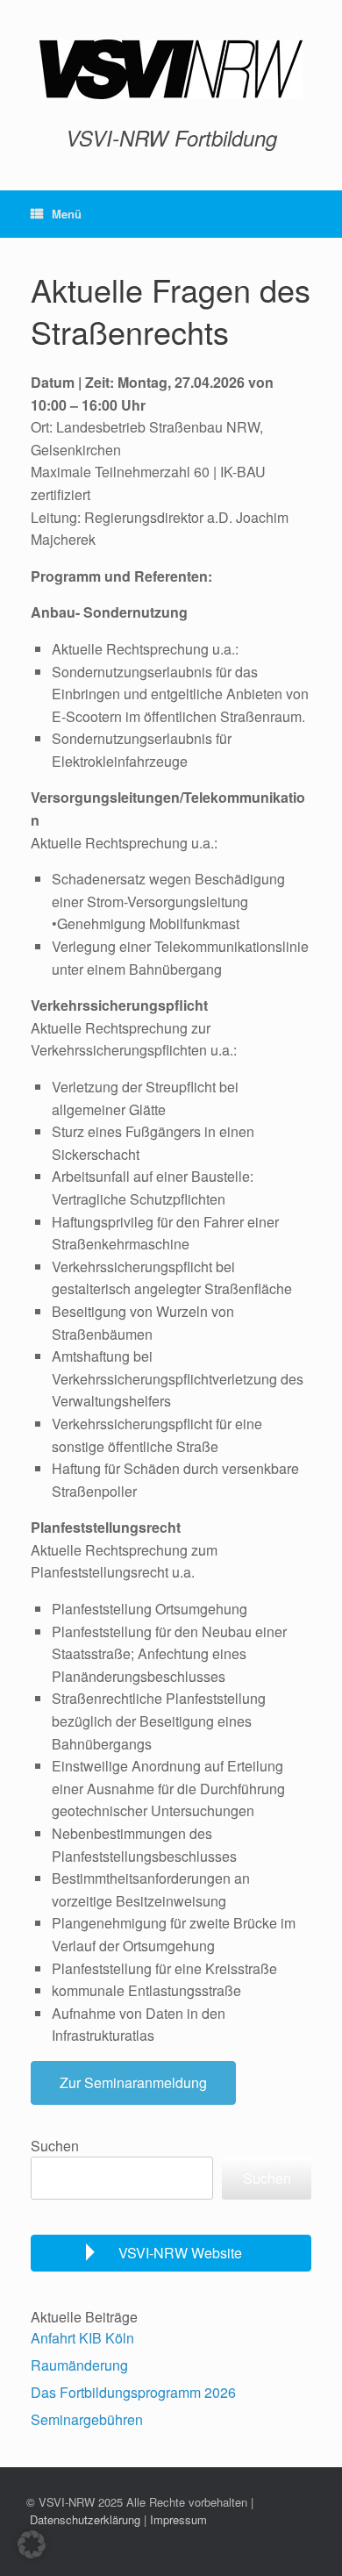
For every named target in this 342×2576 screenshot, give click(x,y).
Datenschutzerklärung (85, 2519)
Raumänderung (79, 2365)
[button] (32, 2544)
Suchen (55, 2146)
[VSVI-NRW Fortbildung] (171, 69)
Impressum (178, 2519)
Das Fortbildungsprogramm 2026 (133, 2392)
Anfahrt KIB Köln (82, 2338)
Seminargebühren (87, 2419)
